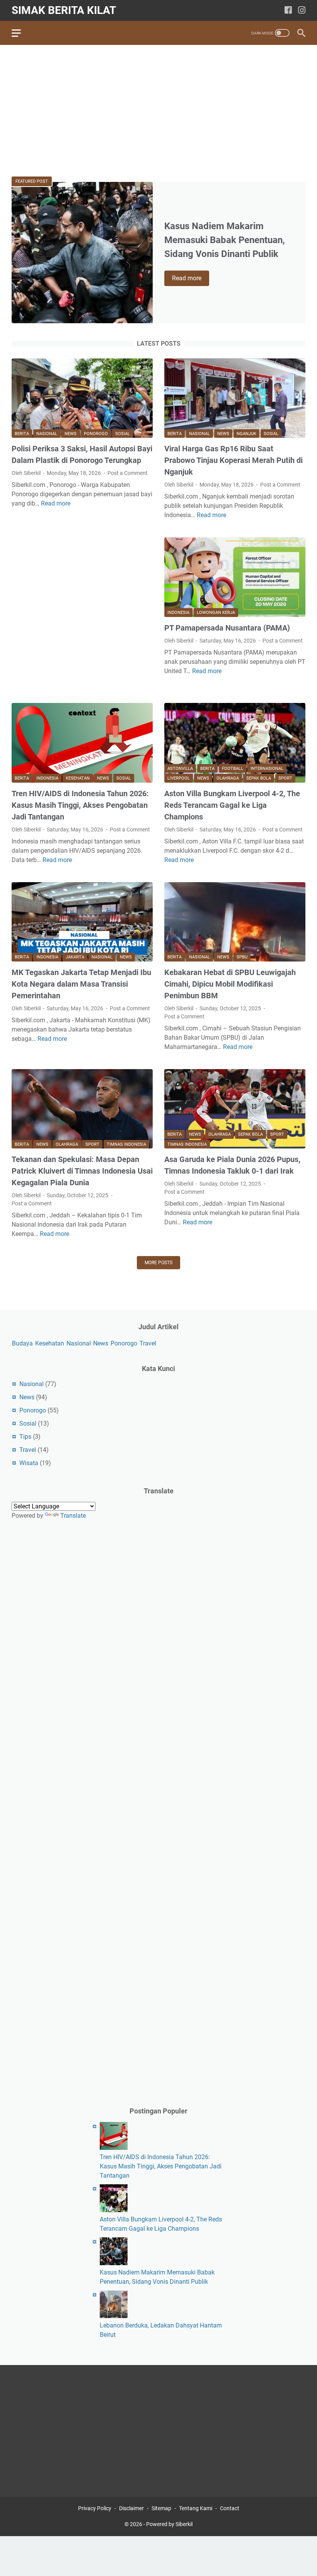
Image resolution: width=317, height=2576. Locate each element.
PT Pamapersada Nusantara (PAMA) (227, 628)
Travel (148, 1343)
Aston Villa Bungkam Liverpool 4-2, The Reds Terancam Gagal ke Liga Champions (232, 805)
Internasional (267, 769)
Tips (25, 1437)
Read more (191, 279)
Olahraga (228, 778)
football (233, 769)
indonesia (178, 613)
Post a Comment (128, 473)
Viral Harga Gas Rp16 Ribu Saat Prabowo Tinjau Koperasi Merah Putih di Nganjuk (233, 460)
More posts (158, 1263)
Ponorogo (96, 434)
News (71, 434)
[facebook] (288, 11)
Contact (230, 2508)
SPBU (242, 957)
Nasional (47, 434)
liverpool (179, 778)
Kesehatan (78, 778)
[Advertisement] (158, 111)
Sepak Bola (259, 778)
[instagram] (302, 11)
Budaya (22, 1343)
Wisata (29, 1463)
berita (22, 434)
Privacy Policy (95, 2508)
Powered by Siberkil (169, 2524)
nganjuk (246, 434)
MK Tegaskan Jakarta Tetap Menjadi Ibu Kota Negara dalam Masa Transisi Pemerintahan (81, 984)
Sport (285, 778)
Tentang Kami (196, 2508)
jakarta (75, 957)
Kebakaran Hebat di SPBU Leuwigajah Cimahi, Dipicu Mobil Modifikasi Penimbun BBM (230, 984)
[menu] (21, 33)
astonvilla (180, 769)
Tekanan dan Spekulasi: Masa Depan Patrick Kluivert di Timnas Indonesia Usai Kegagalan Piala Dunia (82, 1171)
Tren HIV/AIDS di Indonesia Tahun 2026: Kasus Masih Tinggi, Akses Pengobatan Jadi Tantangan (80, 805)
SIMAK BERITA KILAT (64, 10)
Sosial (123, 434)
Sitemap (161, 2508)
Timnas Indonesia (126, 1144)
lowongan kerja (216, 613)
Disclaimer (131, 2508)
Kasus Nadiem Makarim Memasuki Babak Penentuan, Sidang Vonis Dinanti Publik (225, 240)
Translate (73, 1516)
